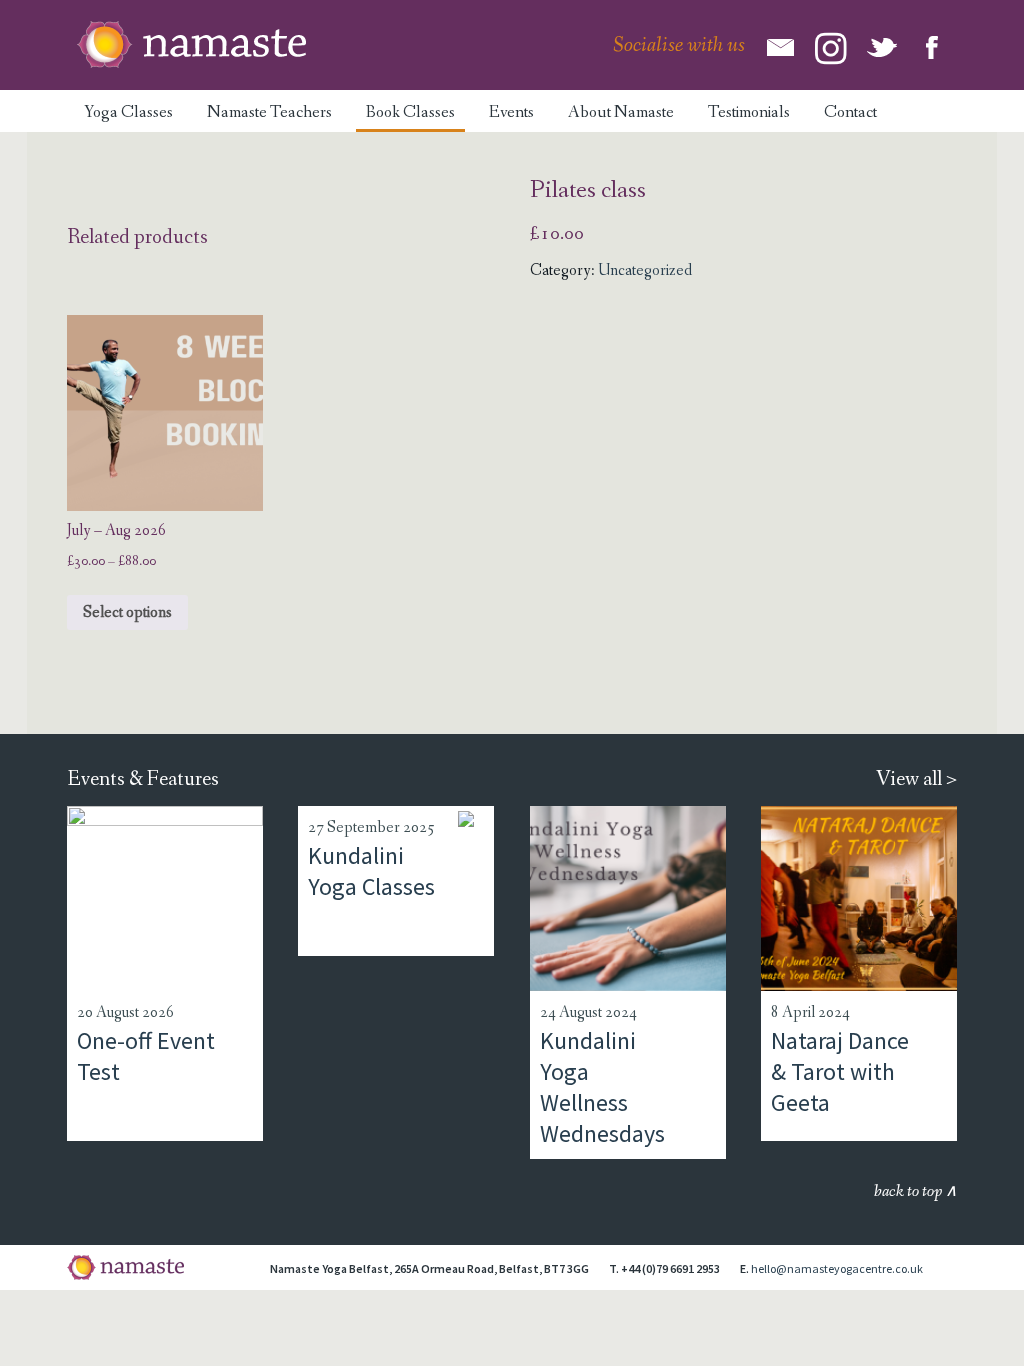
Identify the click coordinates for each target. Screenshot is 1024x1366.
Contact (850, 112)
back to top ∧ (915, 1191)
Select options (127, 612)
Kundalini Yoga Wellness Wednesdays (602, 1087)
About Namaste (621, 112)
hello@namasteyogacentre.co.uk (837, 1268)
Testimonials (749, 112)
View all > (916, 779)
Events (511, 112)
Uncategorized (645, 270)
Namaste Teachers (269, 112)
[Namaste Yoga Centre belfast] (192, 45)
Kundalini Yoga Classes (371, 871)
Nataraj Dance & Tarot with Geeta (840, 1071)
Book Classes (410, 112)
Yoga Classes (128, 112)
